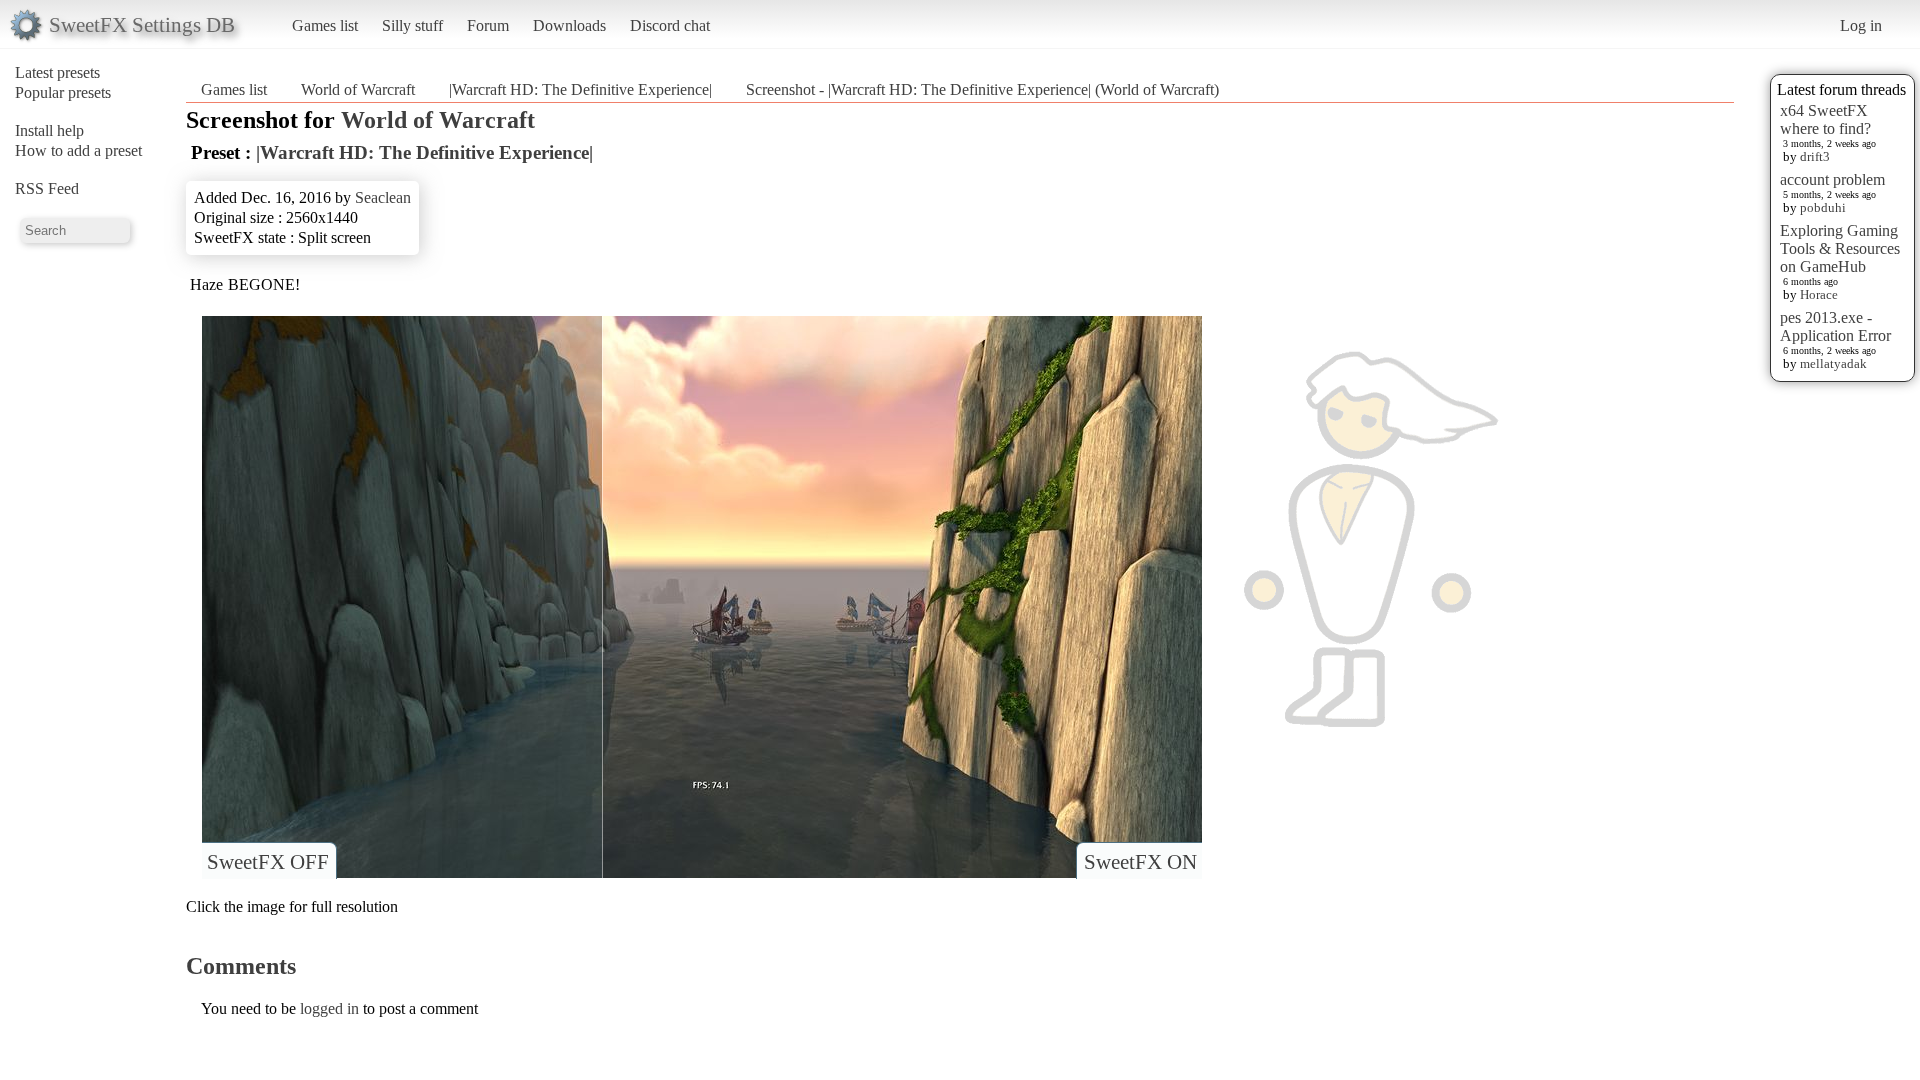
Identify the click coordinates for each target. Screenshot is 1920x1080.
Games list (325, 25)
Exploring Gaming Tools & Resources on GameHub (1840, 248)
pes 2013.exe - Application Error (1835, 326)
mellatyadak (1833, 363)
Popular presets (63, 92)
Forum (488, 25)
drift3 (1815, 156)
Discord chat (670, 25)
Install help (49, 130)
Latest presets (57, 72)
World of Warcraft (358, 89)
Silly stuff (412, 25)
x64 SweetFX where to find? (1825, 119)
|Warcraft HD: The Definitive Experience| (580, 89)
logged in (329, 1008)
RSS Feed (47, 188)
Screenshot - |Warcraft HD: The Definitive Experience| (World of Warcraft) (982, 89)
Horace (1819, 294)
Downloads (569, 25)
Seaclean (383, 197)
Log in (1861, 25)
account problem (1832, 179)
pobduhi (1823, 207)
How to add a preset (78, 150)
